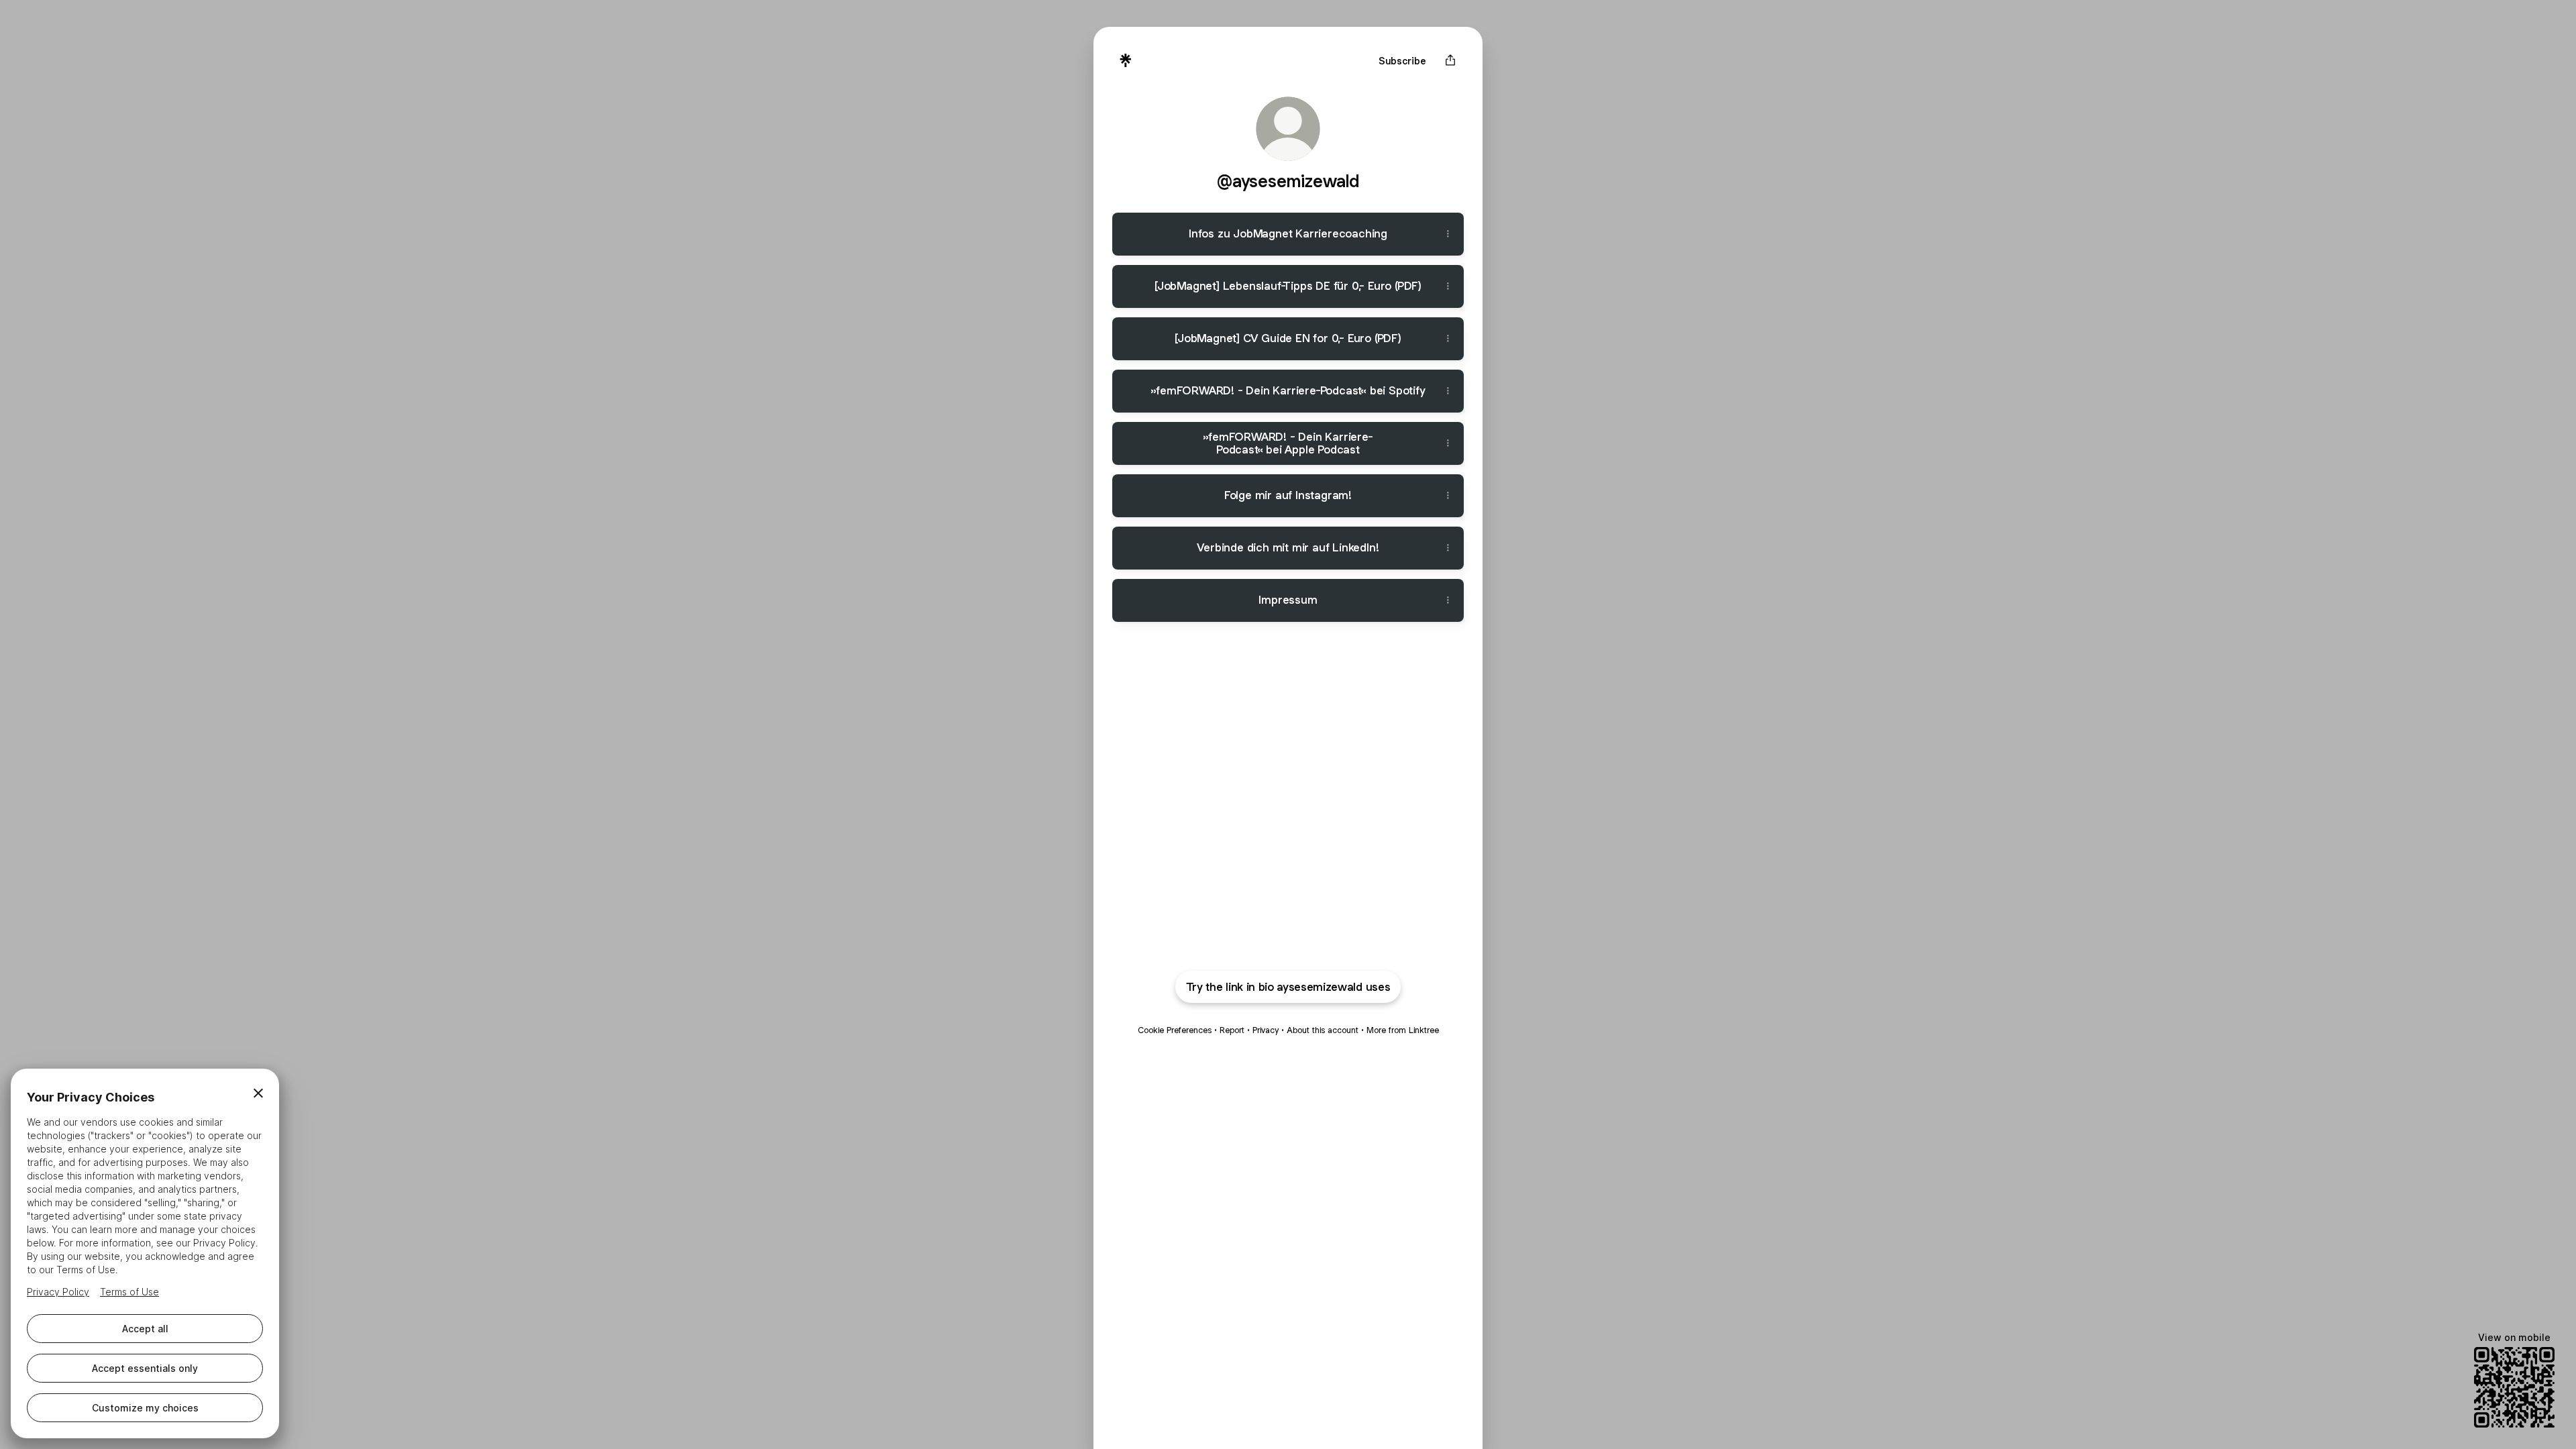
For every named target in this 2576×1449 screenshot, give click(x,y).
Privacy (1266, 1030)
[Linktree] (1126, 60)
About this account (1323, 1030)
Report (1232, 1030)
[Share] (1448, 234)
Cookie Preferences (1175, 1030)
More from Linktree (1403, 1030)
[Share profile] (1450, 60)
